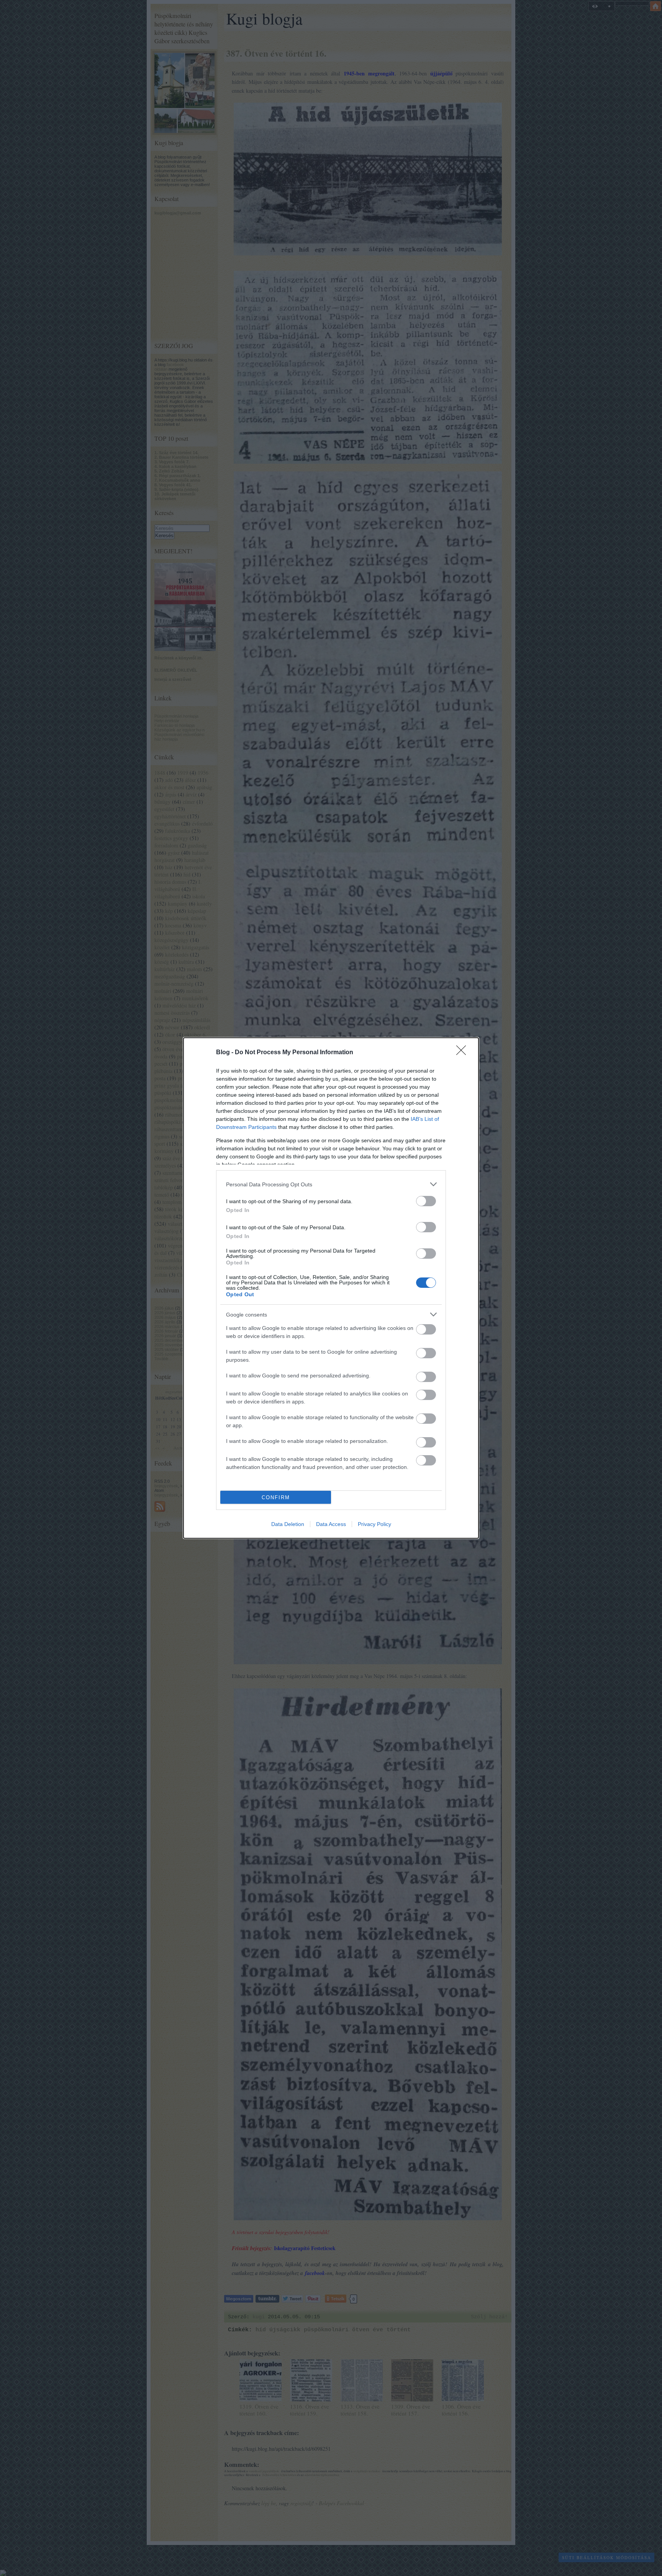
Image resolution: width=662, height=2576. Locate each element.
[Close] (464, 1053)
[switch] (426, 1201)
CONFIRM (276, 1497)
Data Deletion (288, 1524)
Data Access (331, 1524)
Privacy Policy (374, 1524)
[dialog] (331, 1288)
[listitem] (331, 1184)
